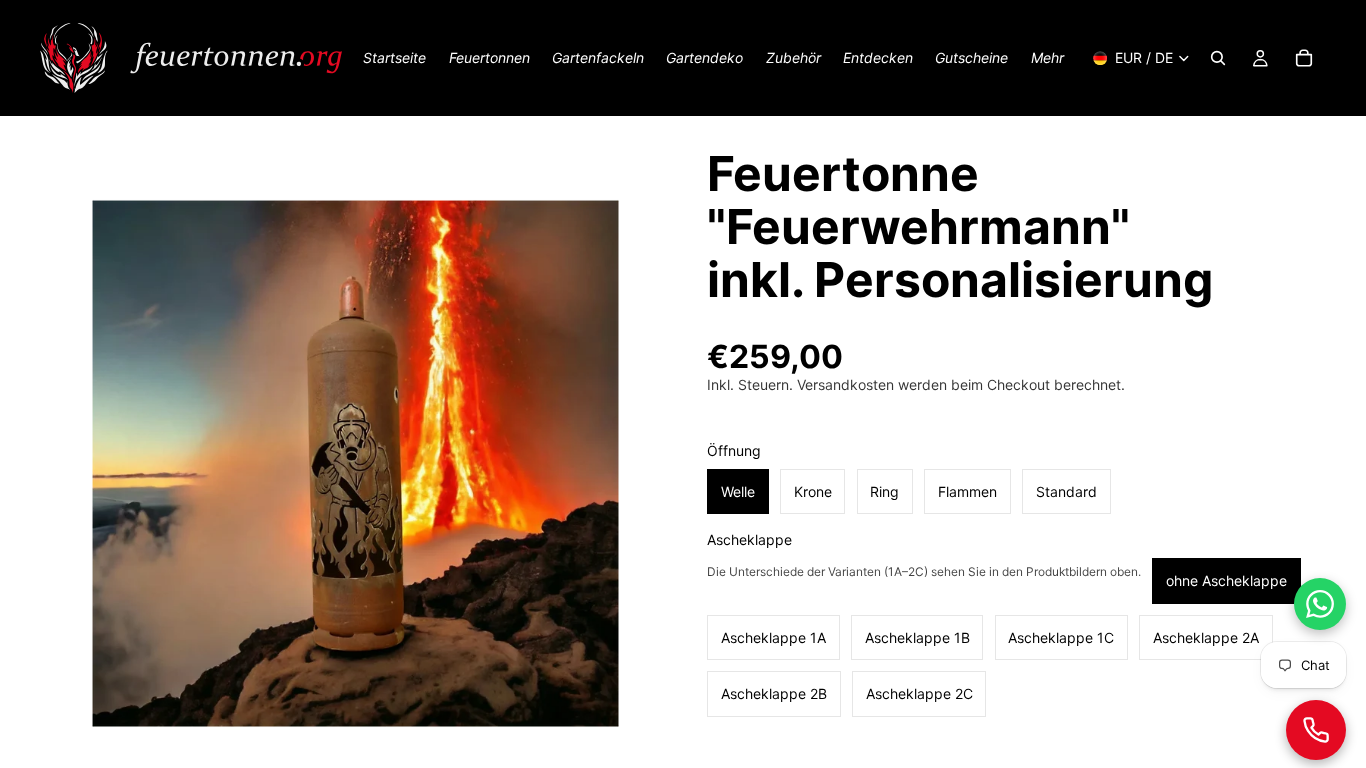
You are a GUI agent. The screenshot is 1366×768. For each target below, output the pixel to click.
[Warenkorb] (1304, 58)
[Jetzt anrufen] (1316, 730)
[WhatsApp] (1320, 604)
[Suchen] (1218, 58)
